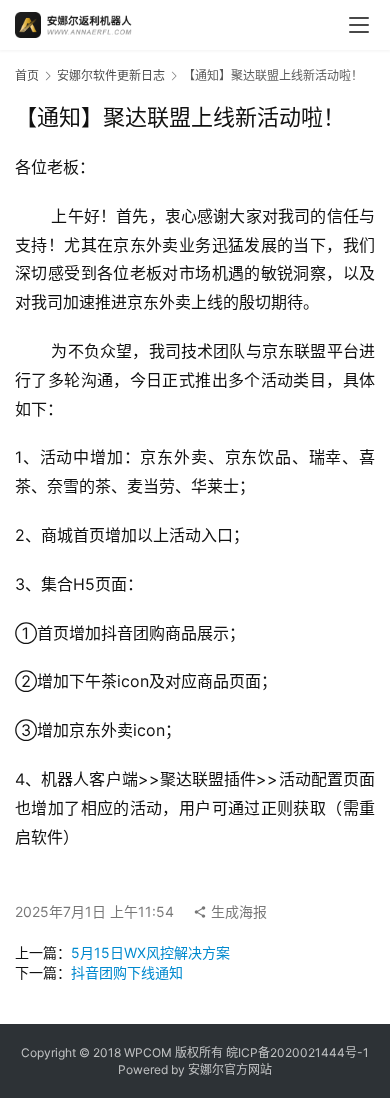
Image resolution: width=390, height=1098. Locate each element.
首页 (27, 75)
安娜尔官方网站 (230, 1069)
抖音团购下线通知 (127, 972)
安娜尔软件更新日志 (111, 75)
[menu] (359, 25)
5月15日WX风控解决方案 (150, 952)
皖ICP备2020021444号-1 (297, 1052)
